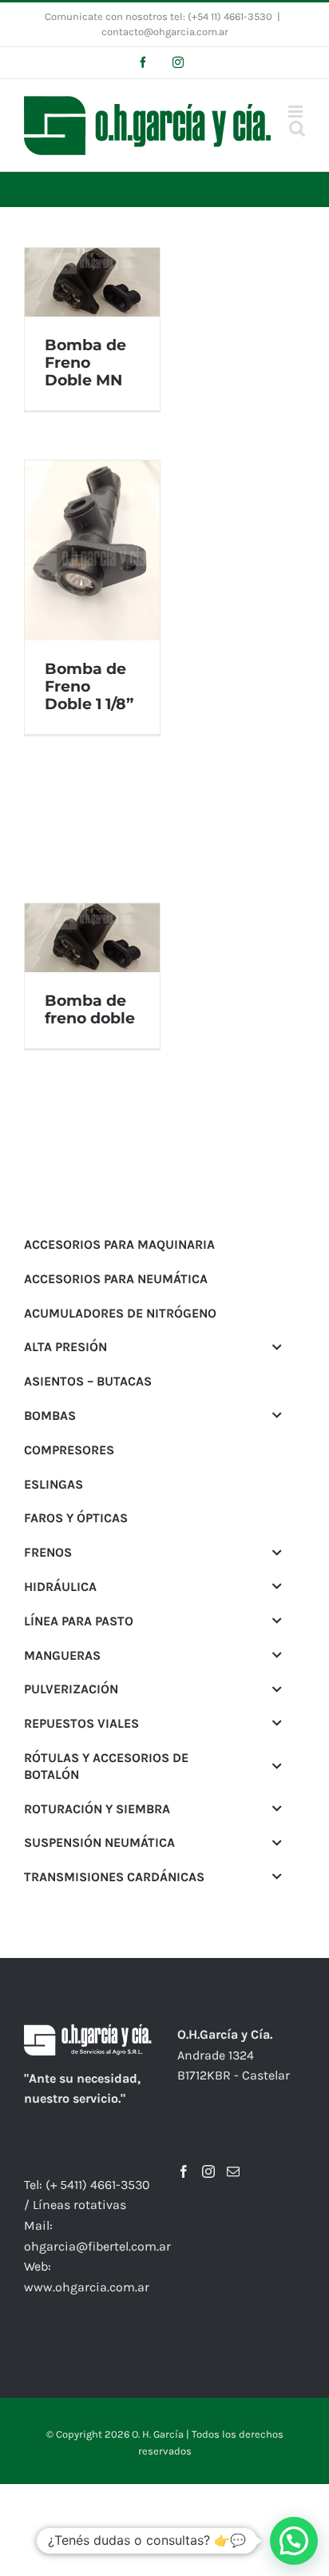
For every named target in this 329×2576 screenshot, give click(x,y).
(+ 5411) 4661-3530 (98, 2185)
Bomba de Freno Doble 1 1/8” (89, 686)
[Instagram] (208, 2171)
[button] (294, 2541)
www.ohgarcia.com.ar (87, 2287)
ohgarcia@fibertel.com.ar (97, 2246)
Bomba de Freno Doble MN (85, 363)
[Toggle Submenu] (277, 1347)
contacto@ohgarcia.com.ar (165, 32)
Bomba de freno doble (90, 1009)
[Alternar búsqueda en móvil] (297, 128)
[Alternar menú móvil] (297, 112)
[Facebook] (184, 2171)
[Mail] (233, 2171)
